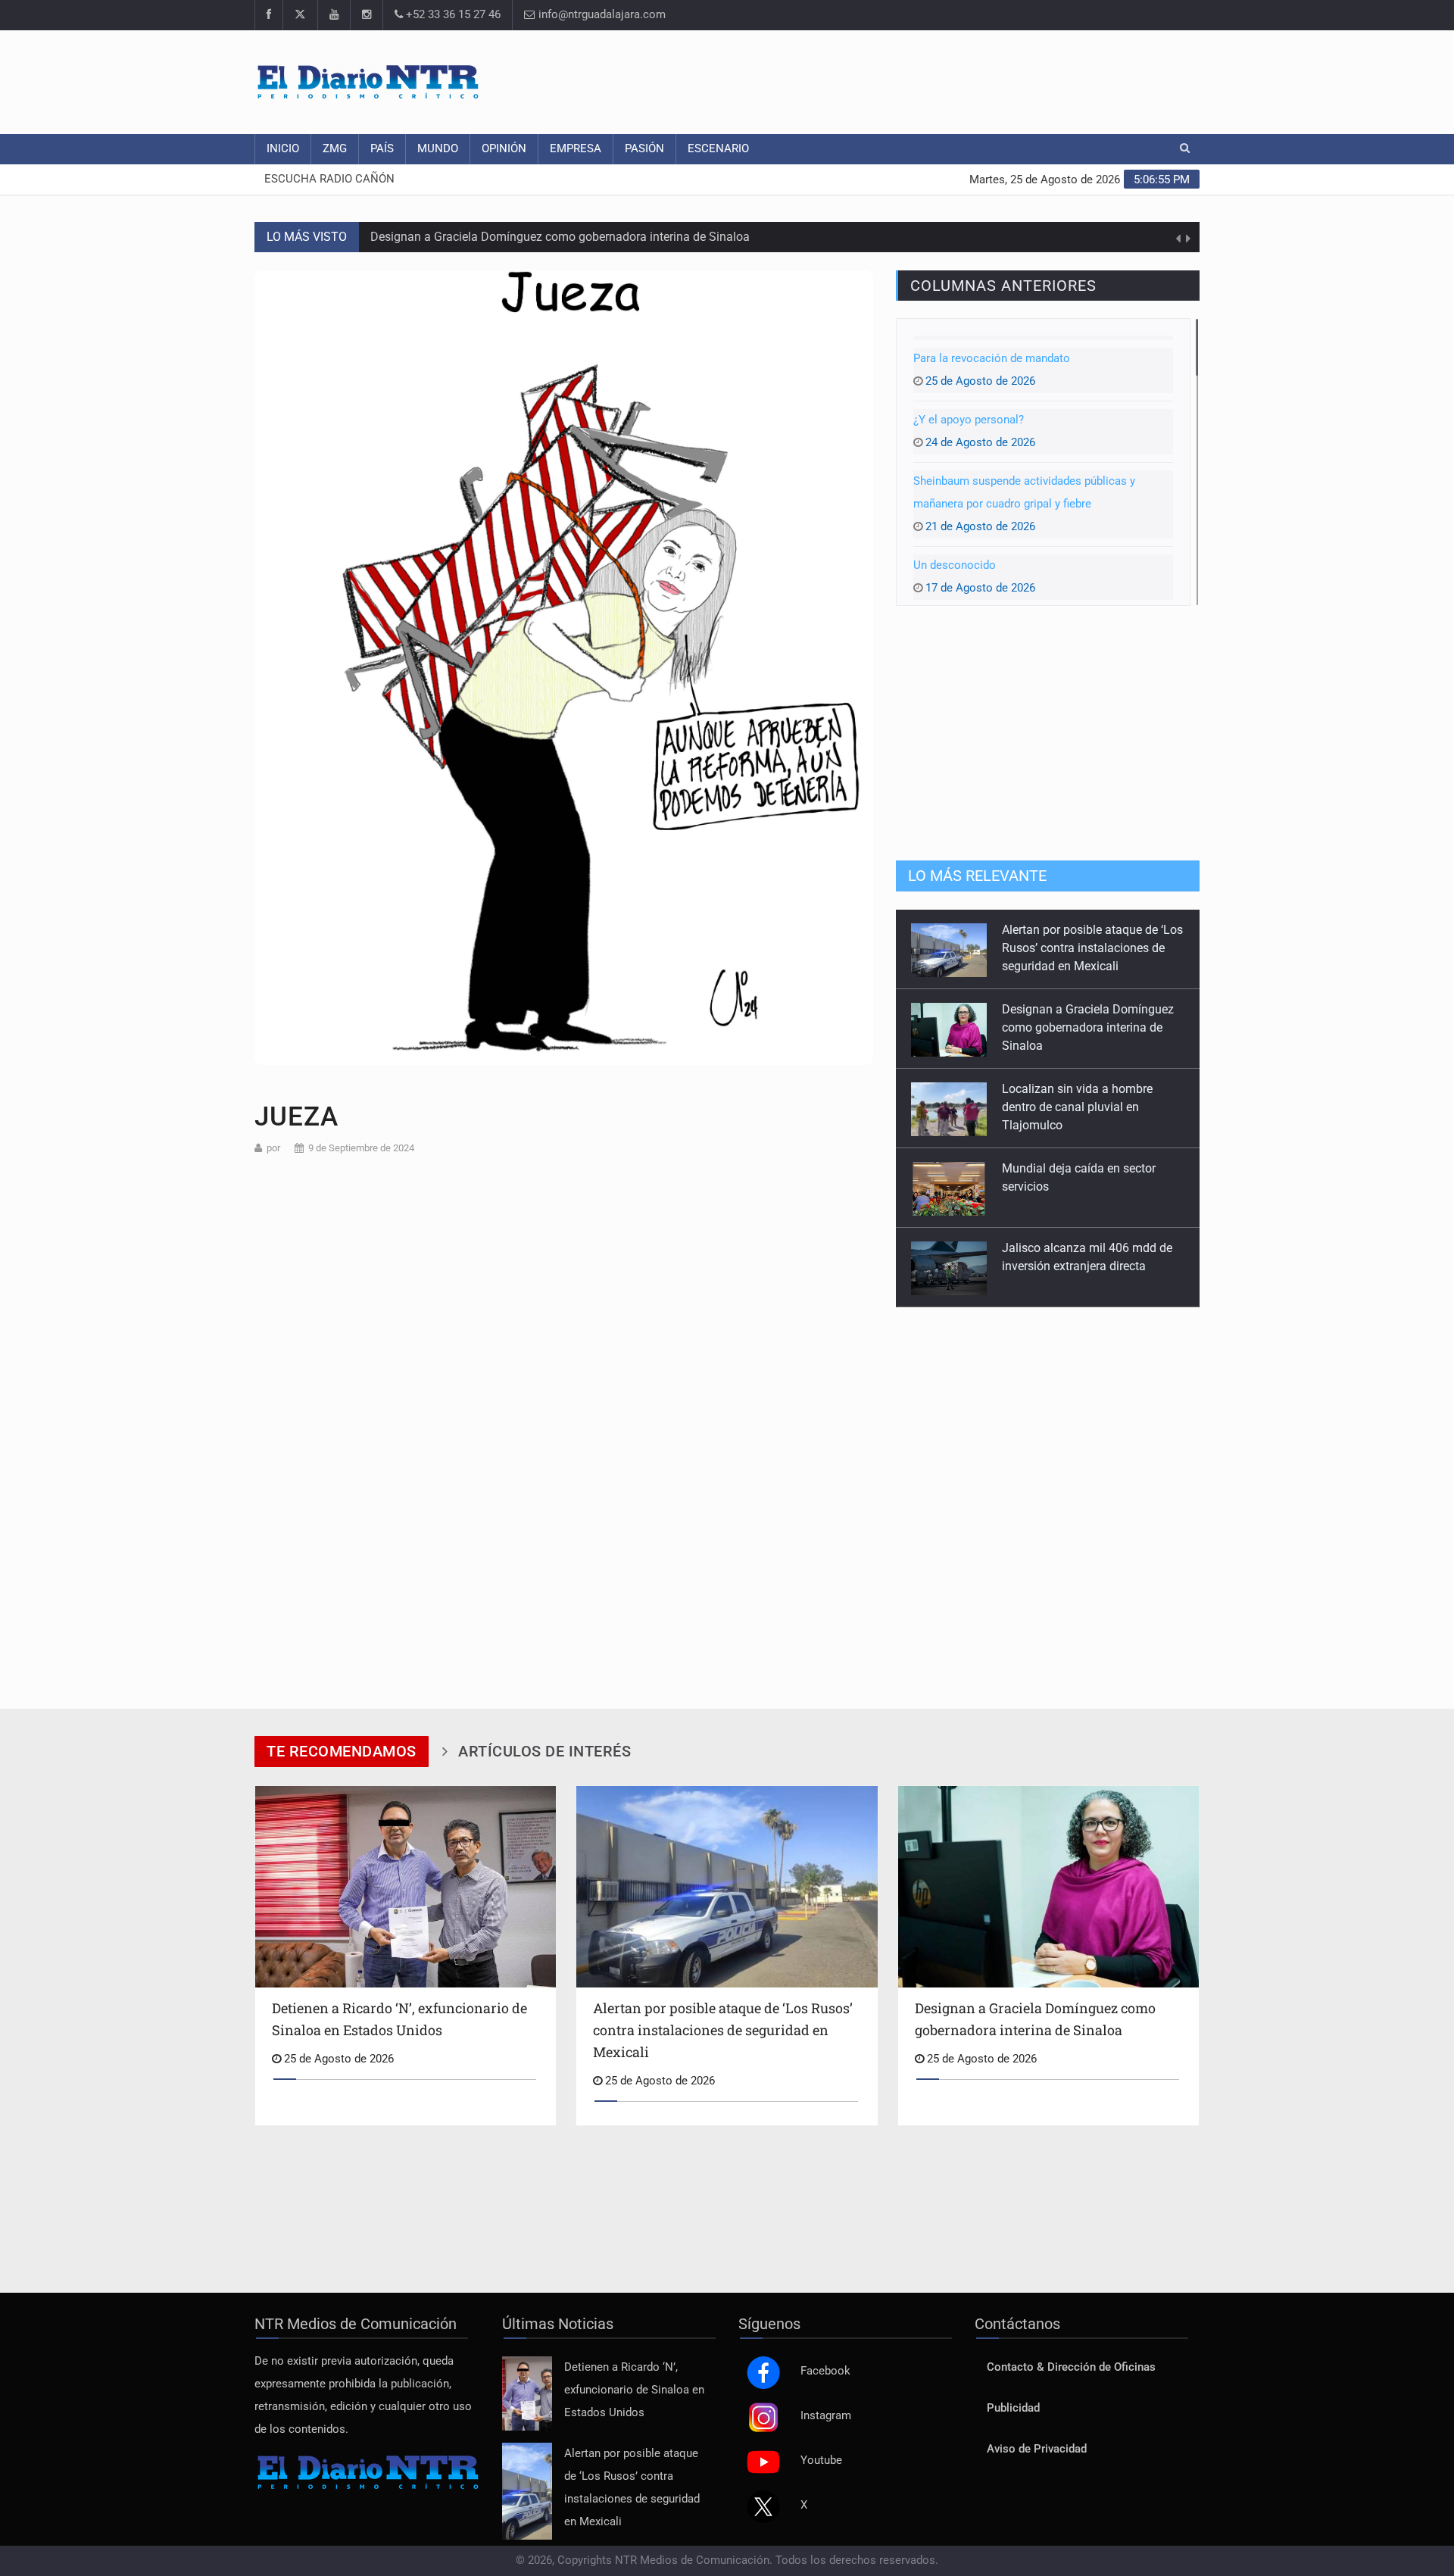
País (382, 149)
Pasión (644, 149)
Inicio (283, 149)
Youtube (821, 2460)
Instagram (826, 2416)
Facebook (825, 2371)
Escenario (718, 149)
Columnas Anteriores (1003, 286)
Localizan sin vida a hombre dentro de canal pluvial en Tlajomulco (1077, 1027)
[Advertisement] (924, 80)
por (273, 1148)
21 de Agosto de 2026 (1024, 504)
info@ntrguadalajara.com (601, 15)
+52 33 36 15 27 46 (452, 15)
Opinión (504, 149)
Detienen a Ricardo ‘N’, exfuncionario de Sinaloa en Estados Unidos (634, 2390)
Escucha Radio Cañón (329, 179)
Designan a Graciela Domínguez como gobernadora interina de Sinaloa (560, 237)
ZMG (335, 149)
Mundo (438, 149)
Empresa (576, 149)
